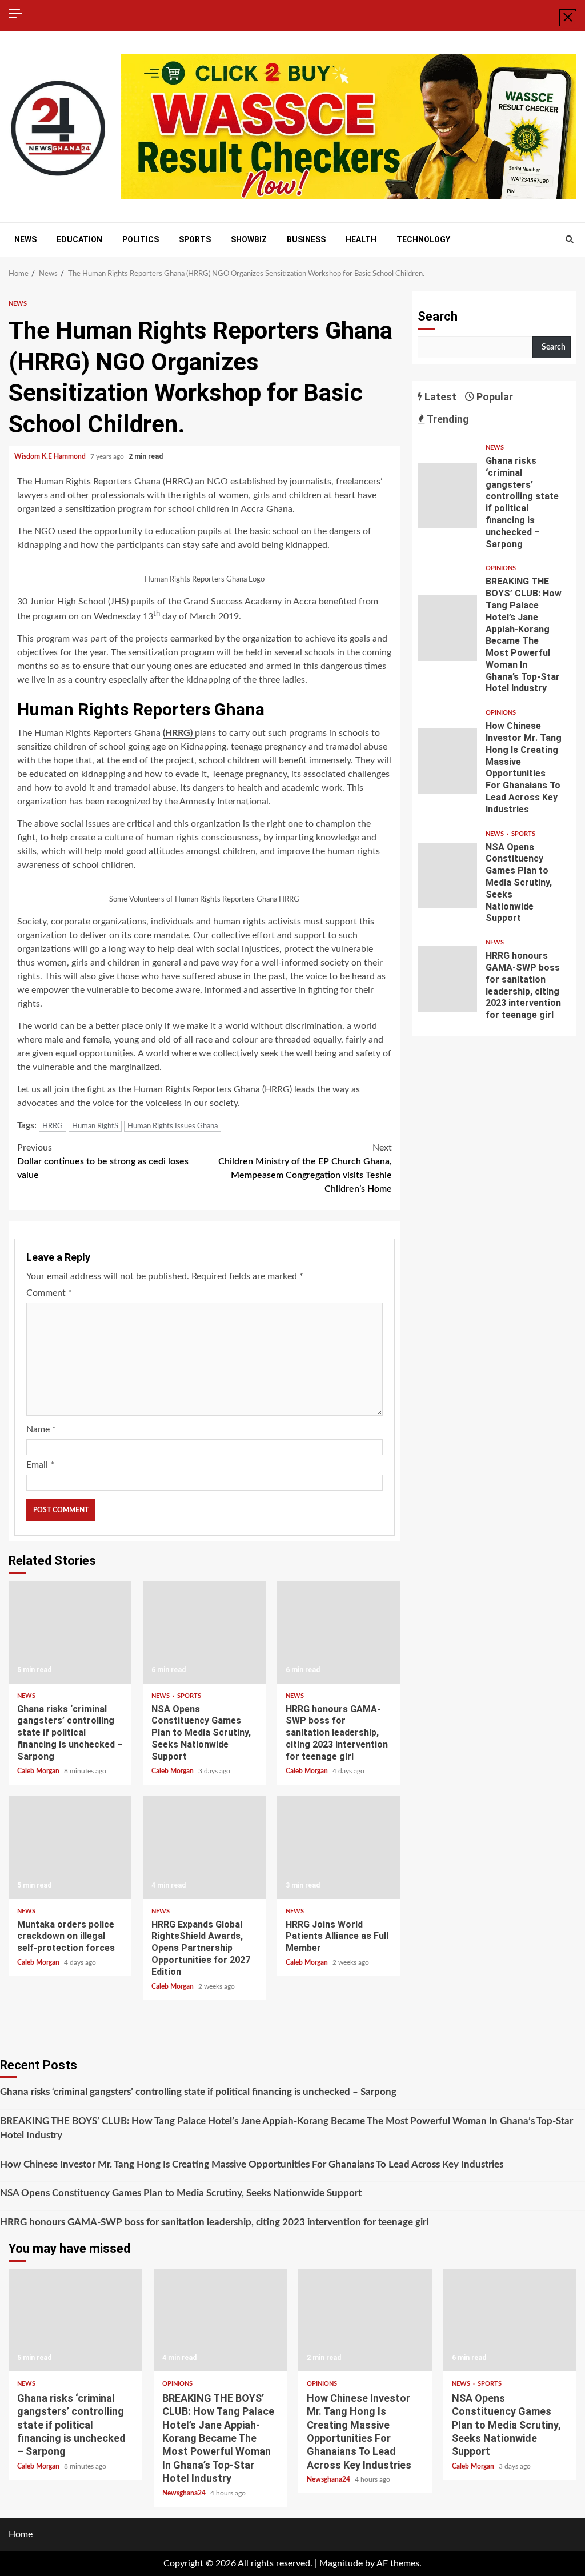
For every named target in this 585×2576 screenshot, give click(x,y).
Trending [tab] (447, 419)
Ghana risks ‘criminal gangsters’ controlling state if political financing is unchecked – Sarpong (70, 1632)
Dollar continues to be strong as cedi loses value (103, 1161)
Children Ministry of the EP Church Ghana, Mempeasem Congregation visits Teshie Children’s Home (305, 1168)
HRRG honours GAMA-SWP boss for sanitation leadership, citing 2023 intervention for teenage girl (338, 1632)
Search (438, 316)
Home (21, 2534)
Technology (423, 239)
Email (40, 1465)
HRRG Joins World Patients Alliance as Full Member (338, 1848)
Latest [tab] (439, 397)
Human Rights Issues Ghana (173, 1126)
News (25, 239)
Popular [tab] (494, 397)
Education (79, 239)
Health (361, 239)
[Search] (569, 240)
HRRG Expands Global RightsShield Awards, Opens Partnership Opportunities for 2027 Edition (204, 1848)
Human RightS (95, 1126)
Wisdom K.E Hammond (51, 456)
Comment (49, 1293)
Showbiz (249, 239)
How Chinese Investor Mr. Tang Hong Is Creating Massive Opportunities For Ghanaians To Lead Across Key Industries (448, 761)
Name (41, 1429)
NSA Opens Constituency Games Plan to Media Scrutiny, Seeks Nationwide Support (204, 1632)
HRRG (53, 1126)
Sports (195, 239)
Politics (141, 239)
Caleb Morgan (39, 1771)
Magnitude (341, 2563)
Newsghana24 (185, 2493)
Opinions (501, 568)
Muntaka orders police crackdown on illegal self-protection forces (70, 1848)
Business (306, 239)
